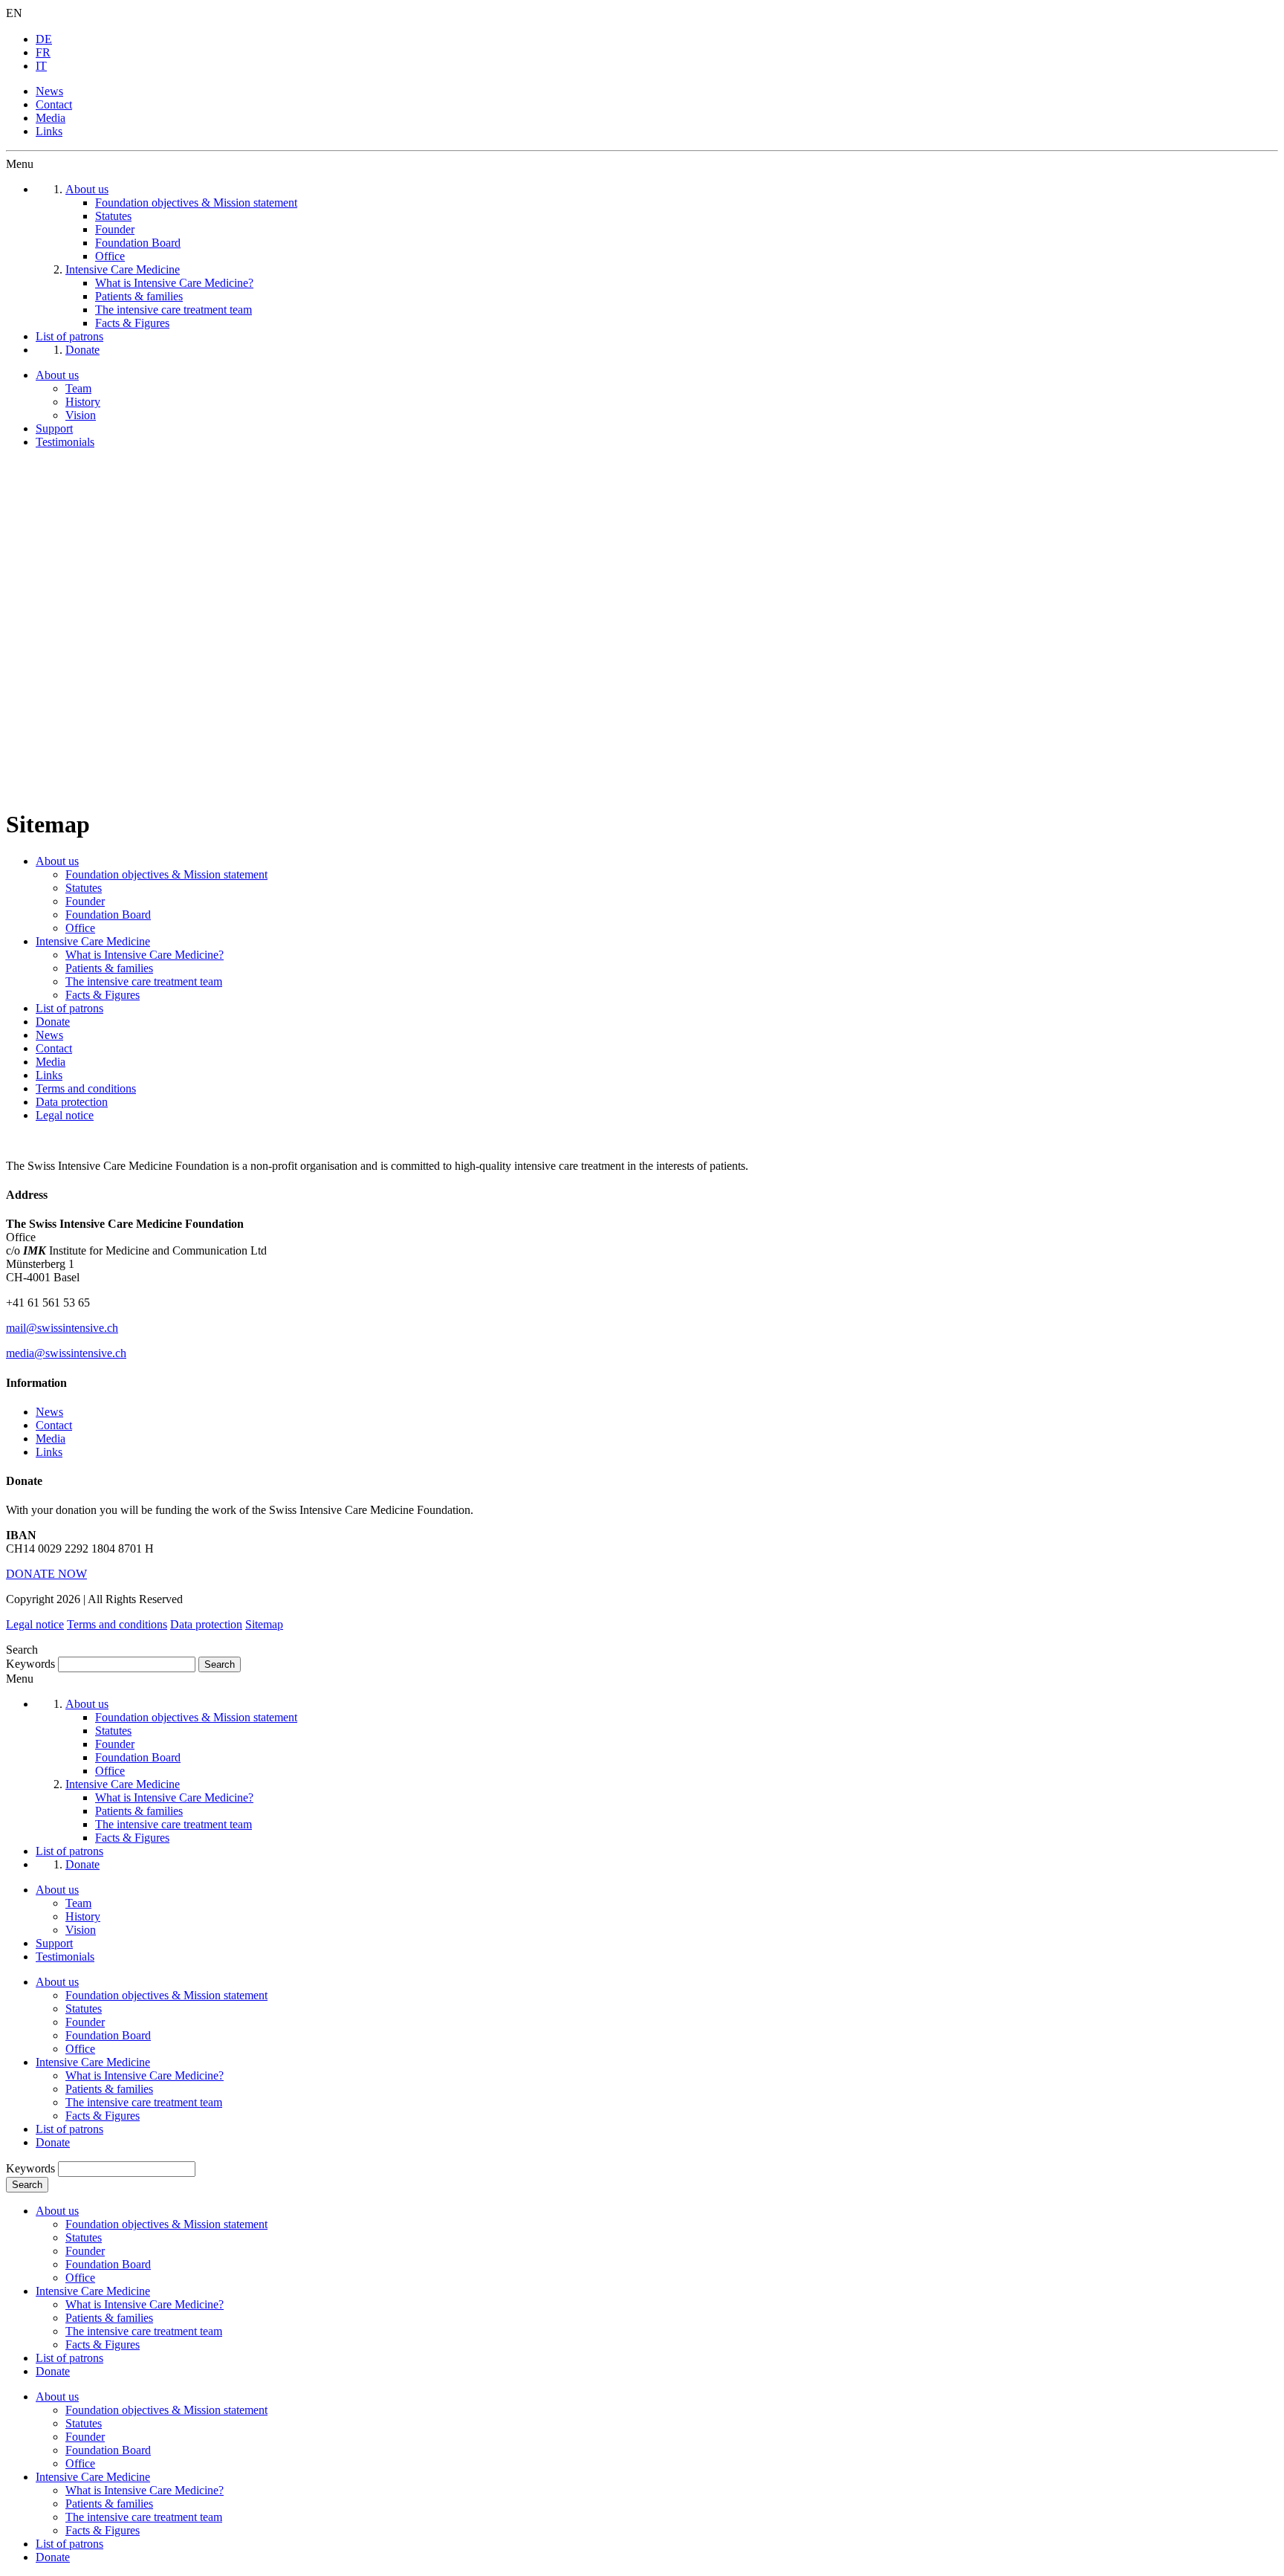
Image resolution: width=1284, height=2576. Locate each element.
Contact (54, 104)
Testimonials (65, 442)
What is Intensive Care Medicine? (145, 955)
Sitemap (264, 1624)
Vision (81, 415)
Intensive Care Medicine (93, 941)
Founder (85, 901)
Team (78, 388)
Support (54, 428)
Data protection (72, 1102)
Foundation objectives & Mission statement (166, 874)
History (83, 402)
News (49, 91)
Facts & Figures (103, 995)
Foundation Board (108, 915)
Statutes (84, 888)
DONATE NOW (46, 1574)
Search (27, 2185)
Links (49, 131)
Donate (53, 1022)
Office (80, 928)
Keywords (30, 1664)
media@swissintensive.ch (66, 1353)
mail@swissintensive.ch (62, 1328)
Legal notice (65, 1115)
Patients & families (109, 968)
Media (51, 118)
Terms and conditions (86, 1088)
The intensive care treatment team (144, 981)
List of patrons (69, 1008)
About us (57, 375)
